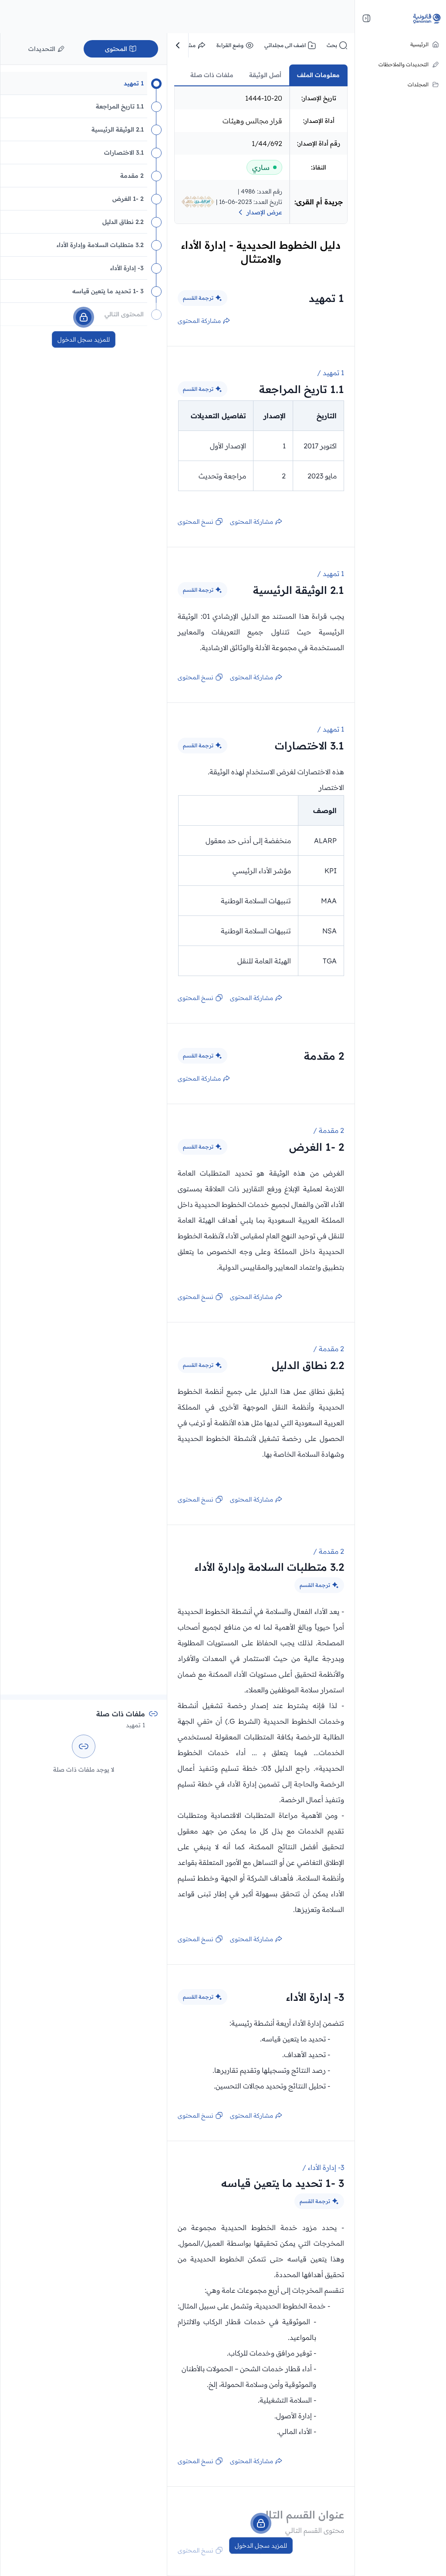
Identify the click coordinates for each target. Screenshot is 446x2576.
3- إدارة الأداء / (323, 2167)
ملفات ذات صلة (212, 75)
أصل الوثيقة (265, 75)
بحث (332, 45)
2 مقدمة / (329, 1130)
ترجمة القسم (198, 298)
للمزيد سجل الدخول (261, 2545)
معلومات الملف (318, 75)
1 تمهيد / (331, 373)
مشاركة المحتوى (199, 321)
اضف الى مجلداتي (285, 45)
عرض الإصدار (264, 212)
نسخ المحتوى (196, 522)
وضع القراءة (230, 45)
